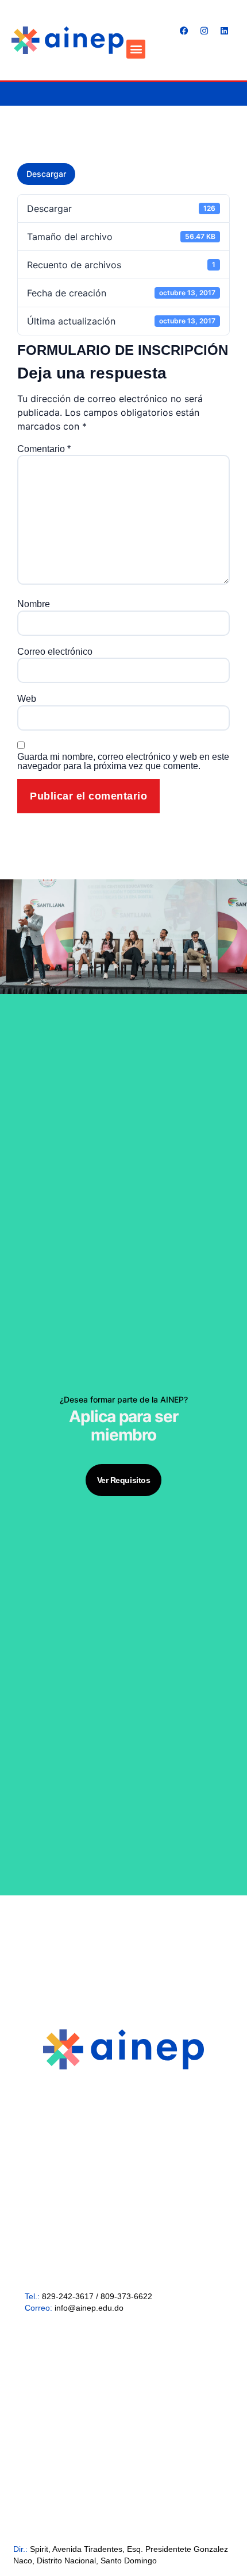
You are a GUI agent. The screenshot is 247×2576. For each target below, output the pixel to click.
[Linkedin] (224, 31)
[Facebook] (184, 31)
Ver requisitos (124, 1480)
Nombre (34, 604)
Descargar (46, 174)
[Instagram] (204, 31)
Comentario (44, 449)
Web (27, 699)
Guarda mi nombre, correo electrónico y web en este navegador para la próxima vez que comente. (123, 762)
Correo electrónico (55, 652)
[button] (136, 49)
